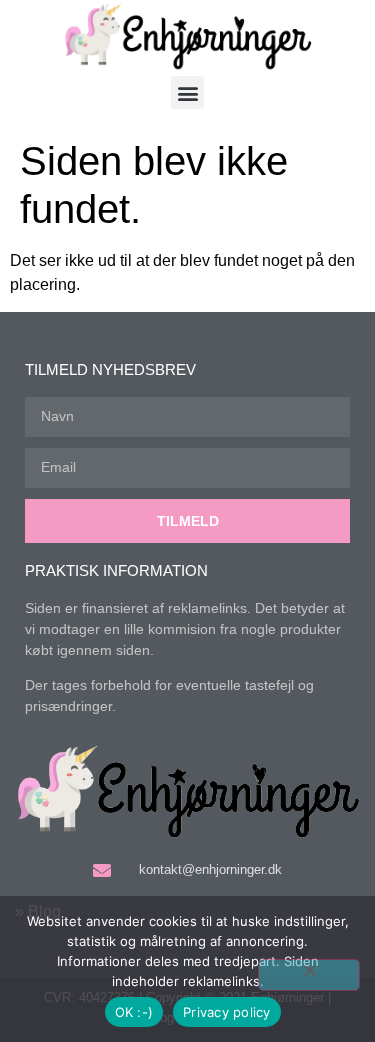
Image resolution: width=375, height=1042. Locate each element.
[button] (187, 92)
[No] (309, 975)
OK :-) (134, 1012)
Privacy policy (227, 1012)
